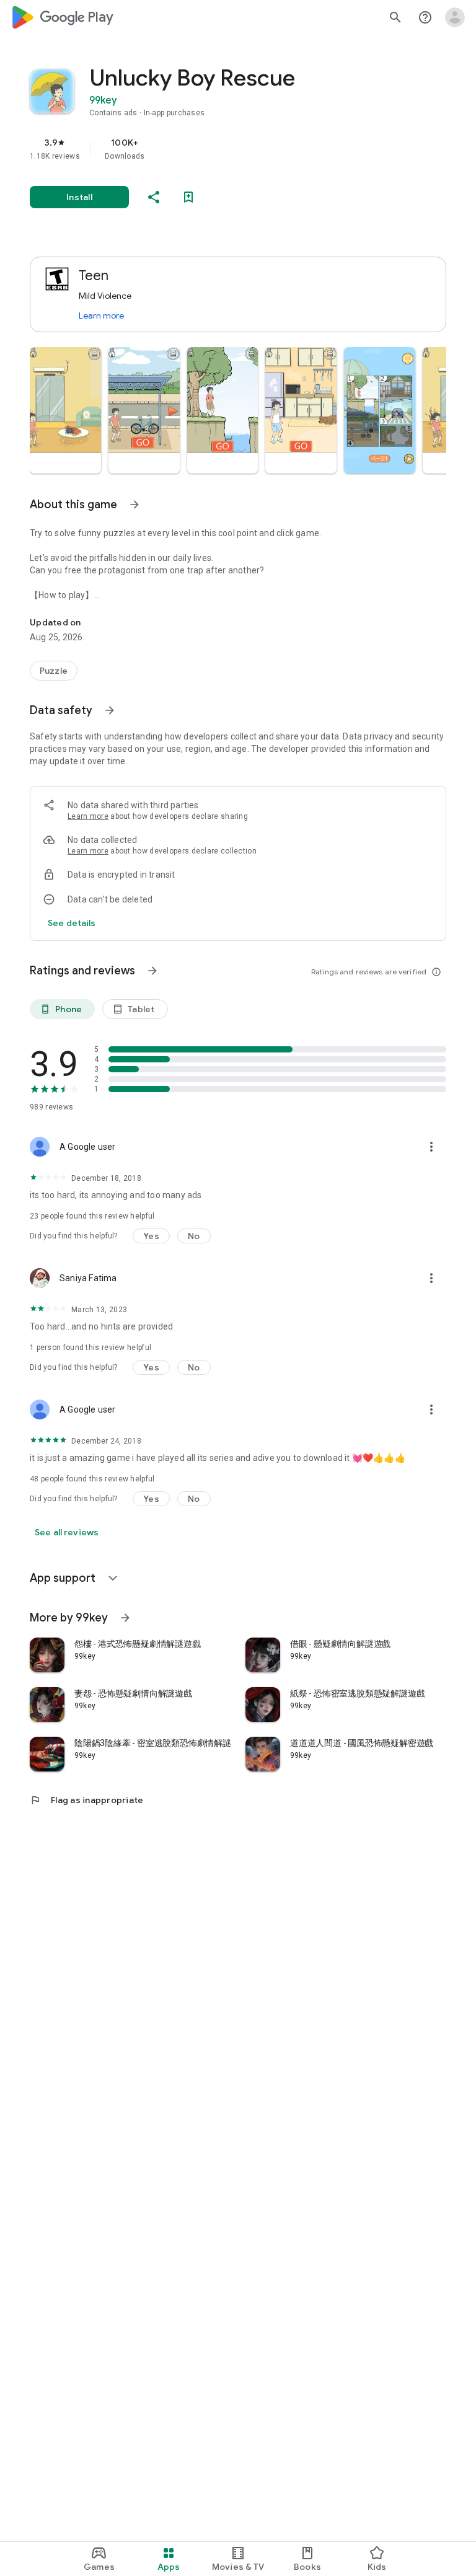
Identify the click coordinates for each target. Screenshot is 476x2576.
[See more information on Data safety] (110, 710)
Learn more (101, 315)
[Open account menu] (455, 17)
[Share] (154, 197)
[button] (65, 410)
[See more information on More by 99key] (125, 1618)
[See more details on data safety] (72, 923)
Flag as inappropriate (86, 1800)
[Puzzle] (54, 671)
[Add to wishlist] (188, 197)
